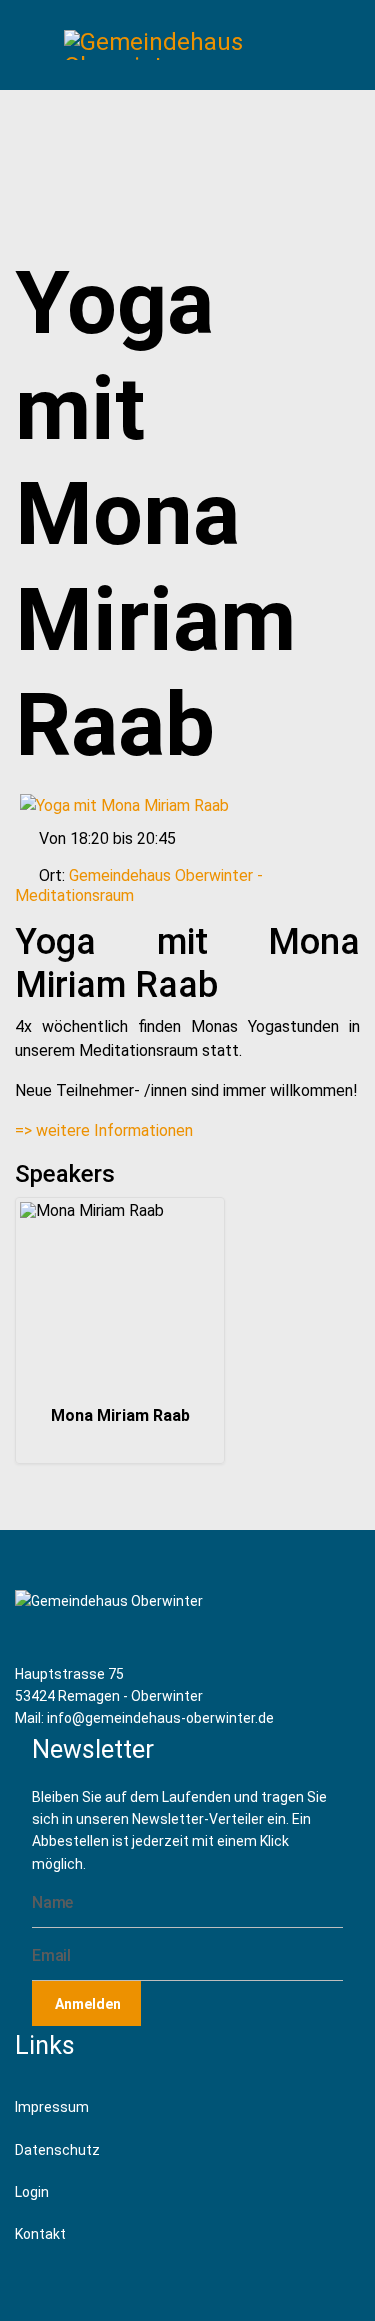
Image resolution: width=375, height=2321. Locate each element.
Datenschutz (57, 2150)
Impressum (52, 2107)
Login (32, 2192)
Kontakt (40, 2234)
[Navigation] (34, 45)
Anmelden (86, 2004)
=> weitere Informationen (104, 1130)
